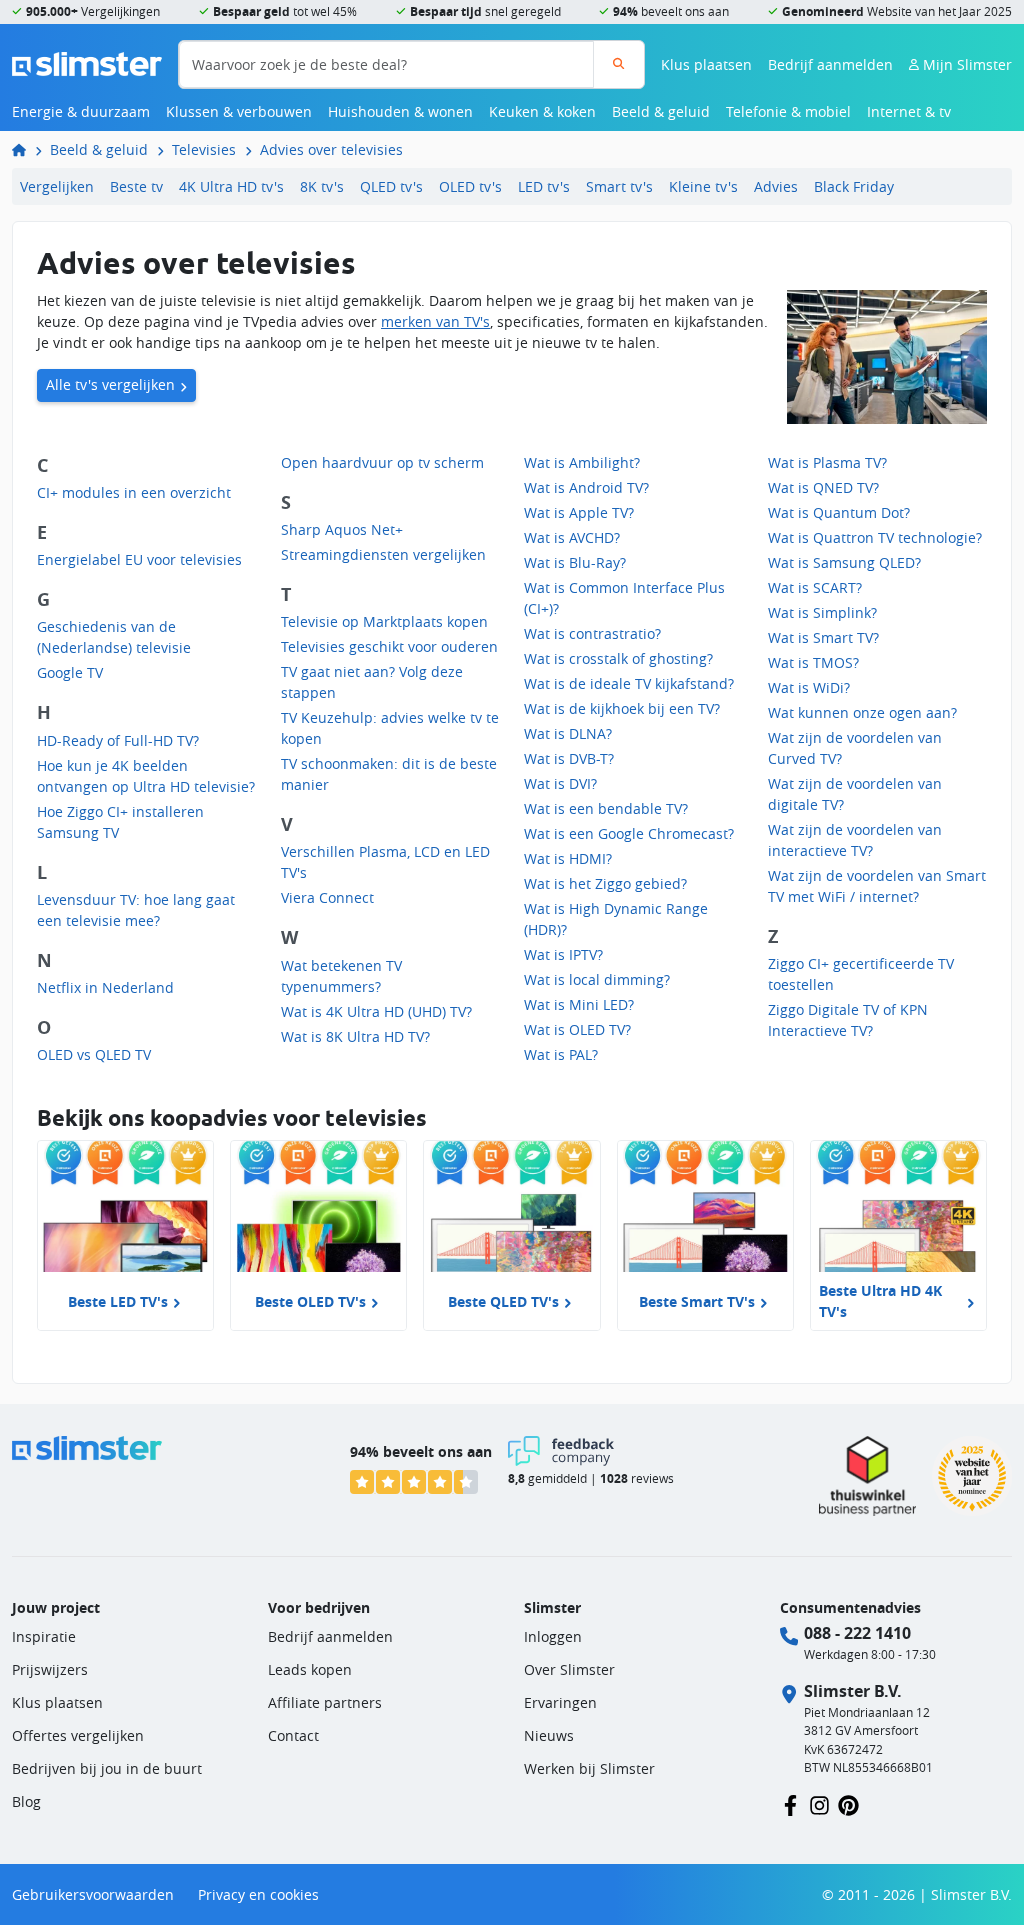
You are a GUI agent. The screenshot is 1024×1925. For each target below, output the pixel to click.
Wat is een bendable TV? (606, 808)
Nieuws (549, 1735)
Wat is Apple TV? (579, 512)
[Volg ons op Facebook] (790, 1803)
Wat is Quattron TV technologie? (875, 537)
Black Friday (854, 186)
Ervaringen (560, 1702)
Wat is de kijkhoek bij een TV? (622, 708)
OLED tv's (470, 186)
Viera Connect (327, 897)
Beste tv (136, 186)
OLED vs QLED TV (94, 1054)
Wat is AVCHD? (572, 537)
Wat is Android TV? (586, 487)
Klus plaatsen (706, 64)
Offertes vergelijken (78, 1735)
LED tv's (544, 186)
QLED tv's (391, 186)
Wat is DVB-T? (569, 758)
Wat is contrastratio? (592, 633)
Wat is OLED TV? (577, 1029)
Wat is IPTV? (563, 954)
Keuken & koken (542, 111)
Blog (26, 1801)
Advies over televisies (331, 149)
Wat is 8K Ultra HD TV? (355, 1036)
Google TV (70, 672)
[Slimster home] (87, 62)
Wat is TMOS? (813, 662)
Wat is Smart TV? (823, 637)
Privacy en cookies (258, 1894)
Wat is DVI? (560, 783)
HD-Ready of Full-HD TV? (118, 740)
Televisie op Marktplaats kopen (384, 621)
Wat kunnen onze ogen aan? (862, 712)
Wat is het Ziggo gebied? (605, 883)
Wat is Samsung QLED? (844, 562)
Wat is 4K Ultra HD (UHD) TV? (376, 1011)
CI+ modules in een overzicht (134, 492)
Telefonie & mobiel (788, 111)
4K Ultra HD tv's (231, 186)
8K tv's (322, 186)
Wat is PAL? (561, 1054)
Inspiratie (44, 1636)
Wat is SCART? (815, 587)
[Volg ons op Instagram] (819, 1803)
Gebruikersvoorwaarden (93, 1894)
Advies (776, 186)
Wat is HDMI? (568, 858)
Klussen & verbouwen (239, 111)
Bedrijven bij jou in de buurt (107, 1768)
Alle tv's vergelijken (110, 384)
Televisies (204, 149)
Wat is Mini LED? (579, 1004)
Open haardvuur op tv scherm (382, 462)
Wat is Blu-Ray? (575, 562)
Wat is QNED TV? (823, 487)
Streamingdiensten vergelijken (383, 554)
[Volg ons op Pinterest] (848, 1803)
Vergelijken (57, 186)
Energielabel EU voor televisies (139, 559)
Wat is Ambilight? (582, 462)
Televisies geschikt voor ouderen (389, 646)
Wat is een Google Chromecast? (629, 833)
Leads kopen (310, 1669)
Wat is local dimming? (597, 979)
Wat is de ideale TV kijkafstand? (629, 683)
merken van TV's (435, 321)
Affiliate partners (325, 1702)
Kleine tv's (703, 186)
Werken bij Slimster (589, 1768)
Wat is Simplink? (822, 612)
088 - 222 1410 (857, 1633)
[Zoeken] (618, 64)
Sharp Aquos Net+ (342, 529)
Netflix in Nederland (105, 987)
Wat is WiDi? (809, 687)
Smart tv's (619, 186)
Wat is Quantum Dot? (839, 512)
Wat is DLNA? (568, 733)
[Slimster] (27, 149)
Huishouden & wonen (400, 111)
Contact (293, 1735)
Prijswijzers (50, 1669)
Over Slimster (569, 1669)
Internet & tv (909, 111)
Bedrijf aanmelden (830, 64)
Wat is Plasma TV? (827, 462)
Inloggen (553, 1636)
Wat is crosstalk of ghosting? (618, 658)
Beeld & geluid (661, 111)
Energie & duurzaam (81, 111)
